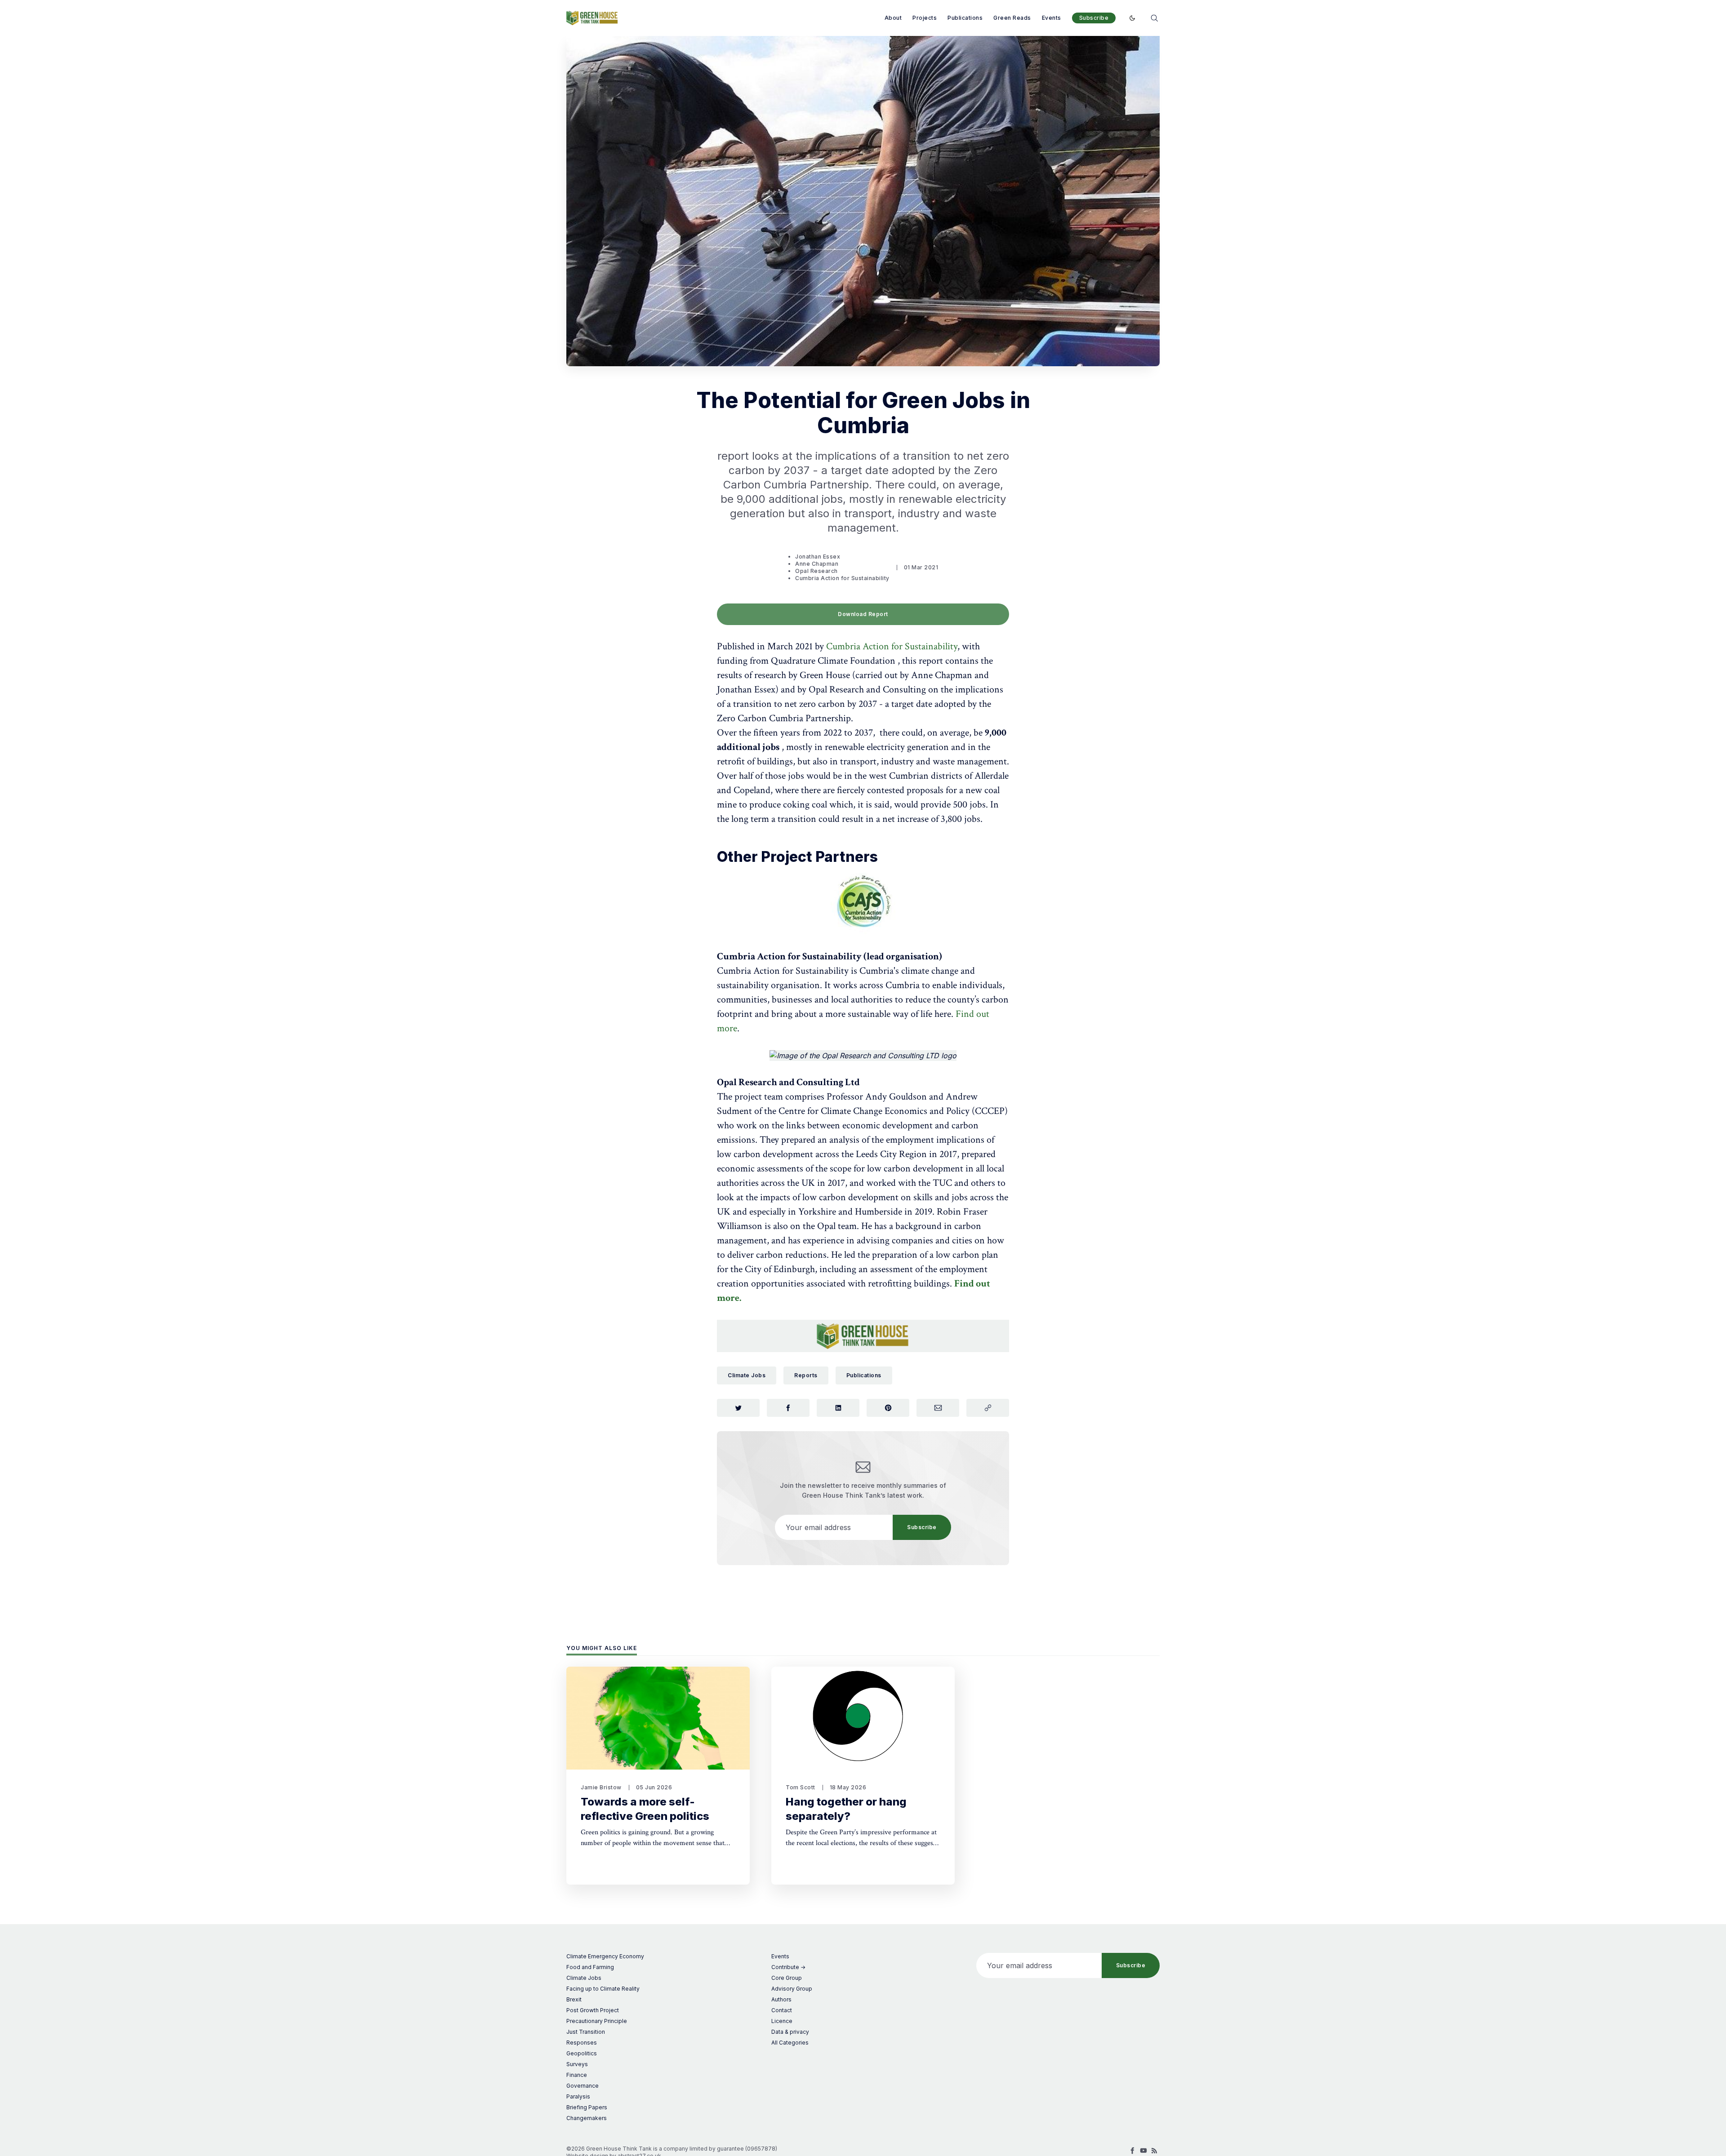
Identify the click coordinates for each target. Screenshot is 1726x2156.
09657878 (761, 2149)
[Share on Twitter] (738, 1408)
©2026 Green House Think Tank (609, 2149)
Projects (925, 18)
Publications (965, 18)
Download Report (863, 614)
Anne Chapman (817, 564)
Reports (806, 1375)
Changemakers (587, 2118)
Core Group (787, 1978)
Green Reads (1012, 18)
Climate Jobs (747, 1375)
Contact (782, 2010)
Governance (583, 2086)
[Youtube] (1143, 2151)
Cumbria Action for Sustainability (842, 578)
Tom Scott (801, 1787)
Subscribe (1094, 18)
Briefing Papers (587, 2107)
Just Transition (586, 2032)
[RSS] (1154, 2151)
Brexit (574, 1999)
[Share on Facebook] (788, 1408)
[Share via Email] (938, 1408)
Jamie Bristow (601, 1787)
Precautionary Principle (597, 2021)
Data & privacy (790, 2032)
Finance (577, 2075)
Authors (781, 1999)
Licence (782, 2021)
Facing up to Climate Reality (603, 1989)
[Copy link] (988, 1408)
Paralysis (578, 2096)
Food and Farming (590, 1967)
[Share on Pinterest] (888, 1408)
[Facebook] (1133, 2151)
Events (1052, 18)
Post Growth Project (593, 2010)
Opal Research (816, 571)
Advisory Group (792, 1989)
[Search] (1154, 17)
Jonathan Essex (818, 557)
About (893, 18)
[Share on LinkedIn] (838, 1408)
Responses (582, 2043)
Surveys (577, 2064)
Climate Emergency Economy (605, 1956)
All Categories (790, 2043)
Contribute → (788, 1967)
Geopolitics (582, 2053)
